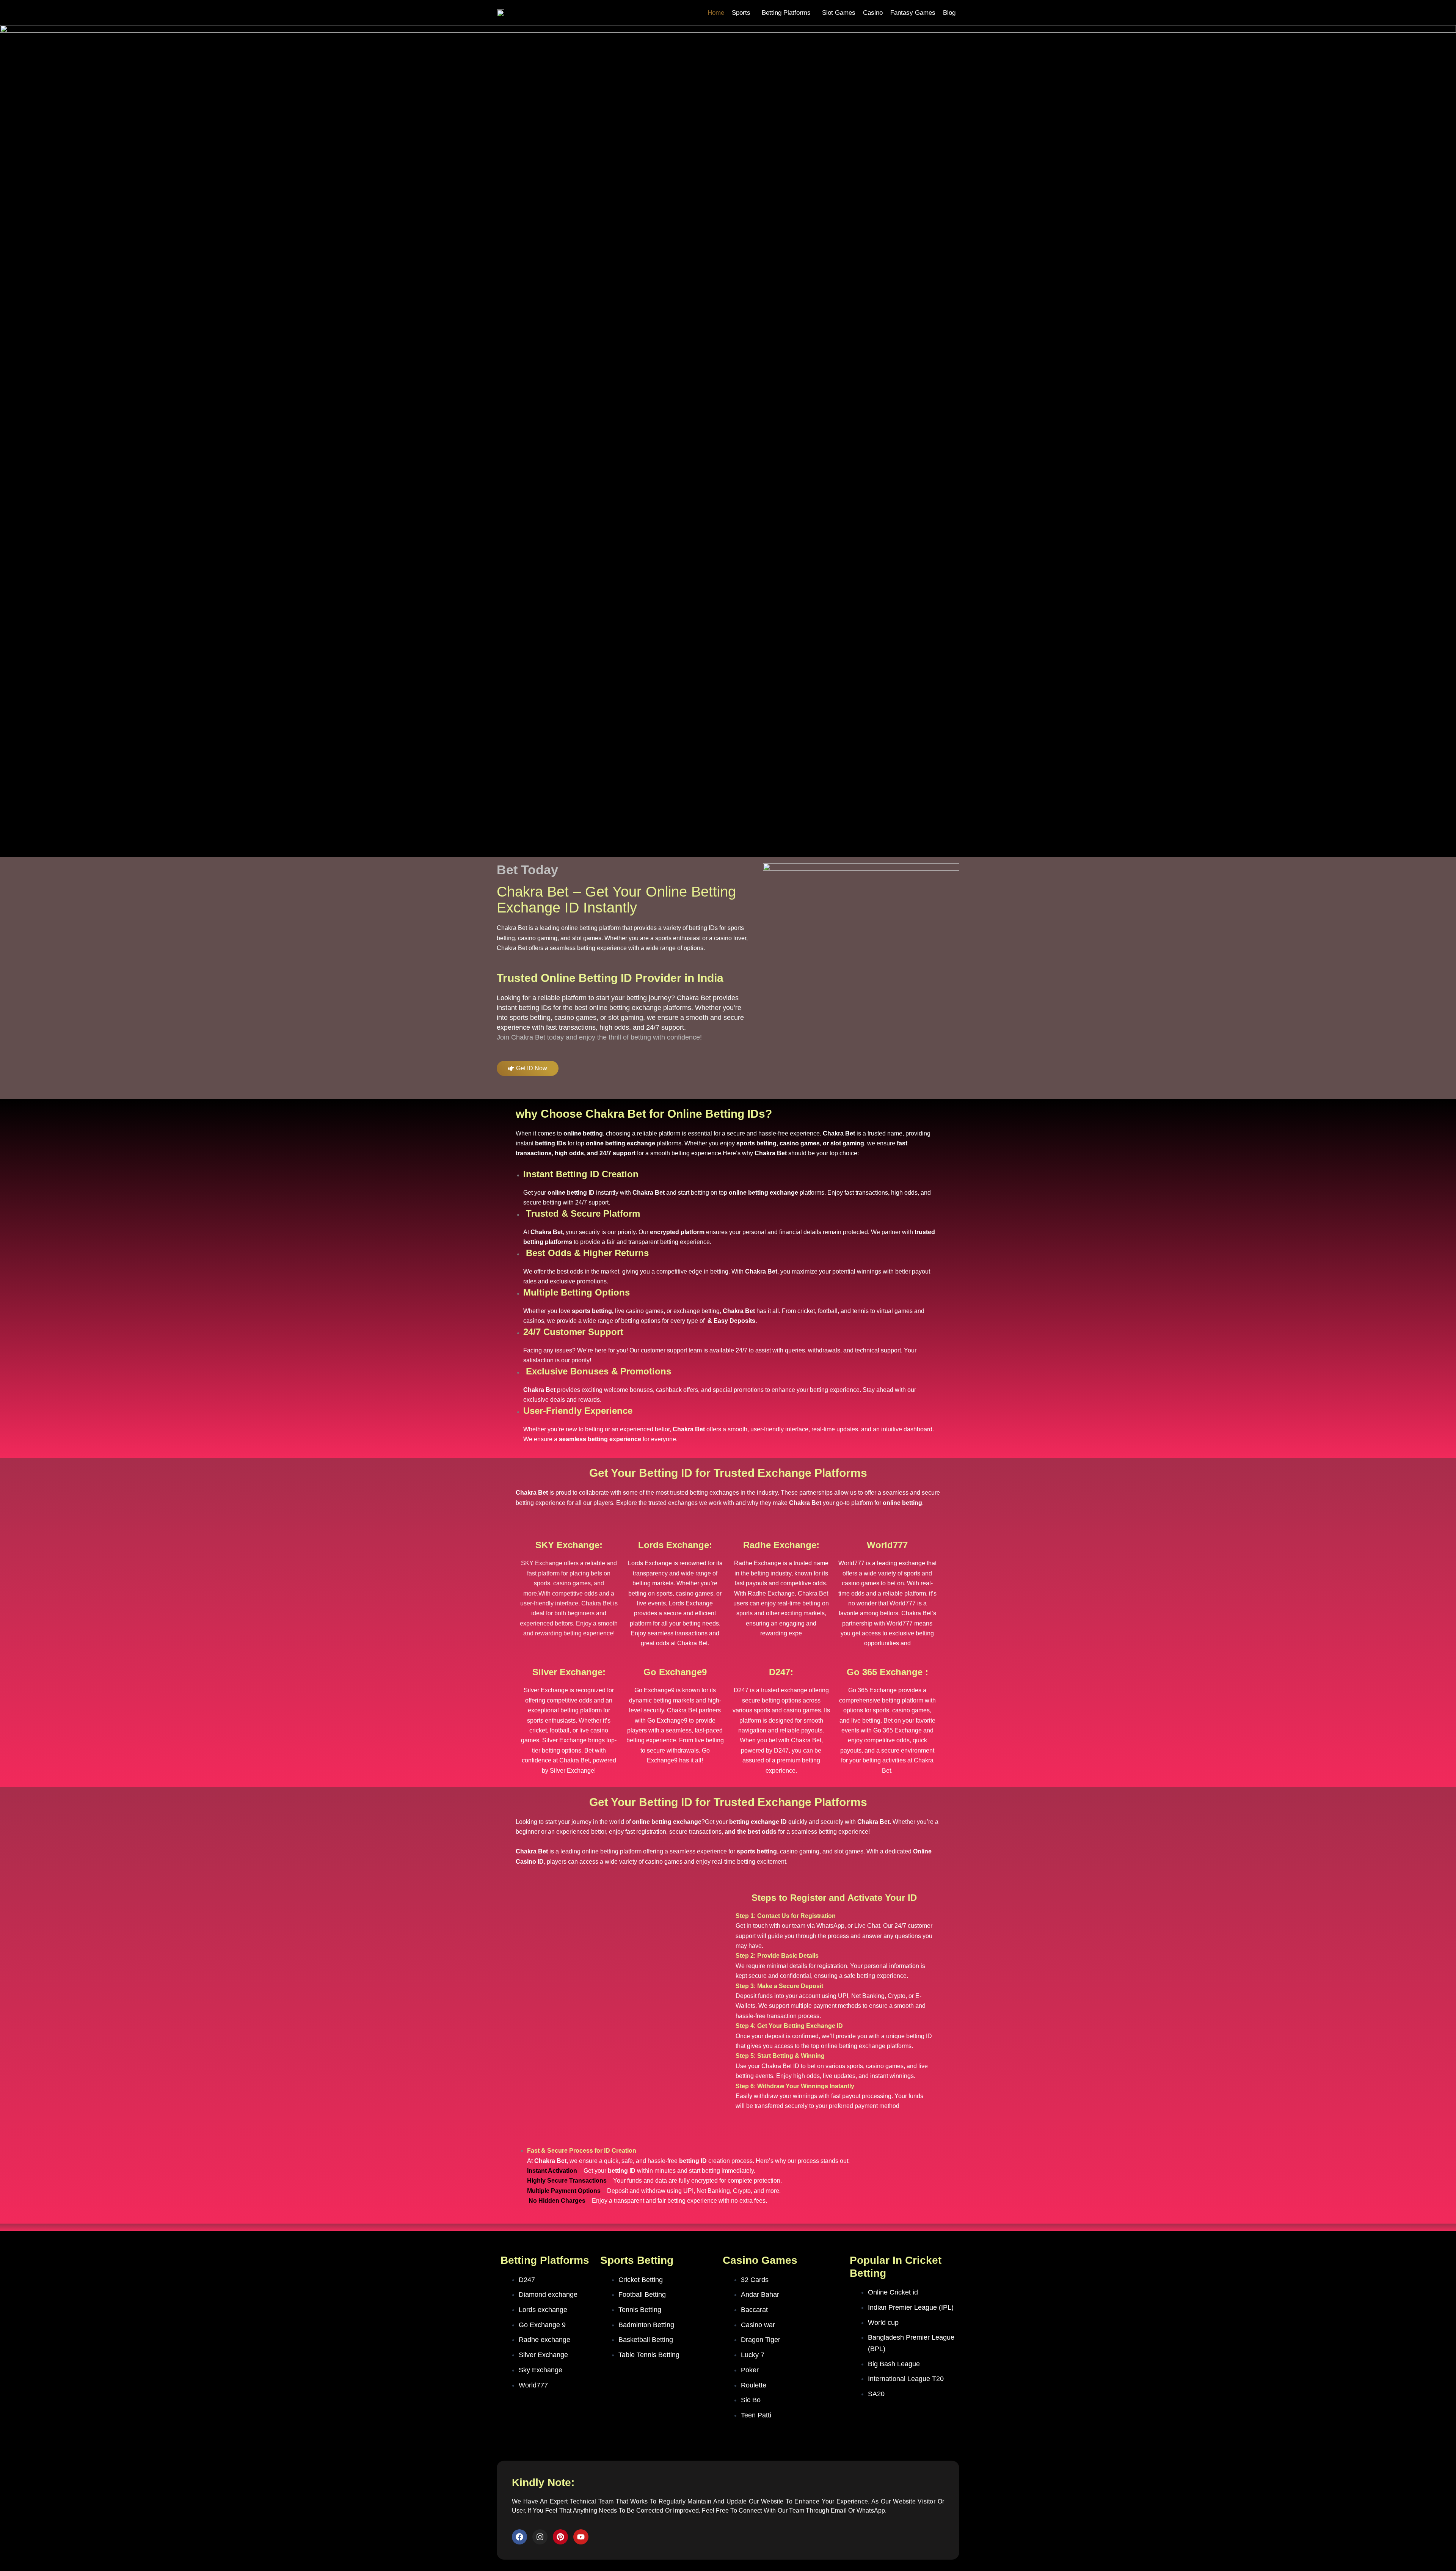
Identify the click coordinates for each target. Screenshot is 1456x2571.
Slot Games (839, 13)
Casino (873, 13)
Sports (741, 13)
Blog (949, 13)
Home (716, 13)
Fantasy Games (913, 13)
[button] (743, 13)
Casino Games (760, 2260)
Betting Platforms (786, 13)
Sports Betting (637, 2260)
